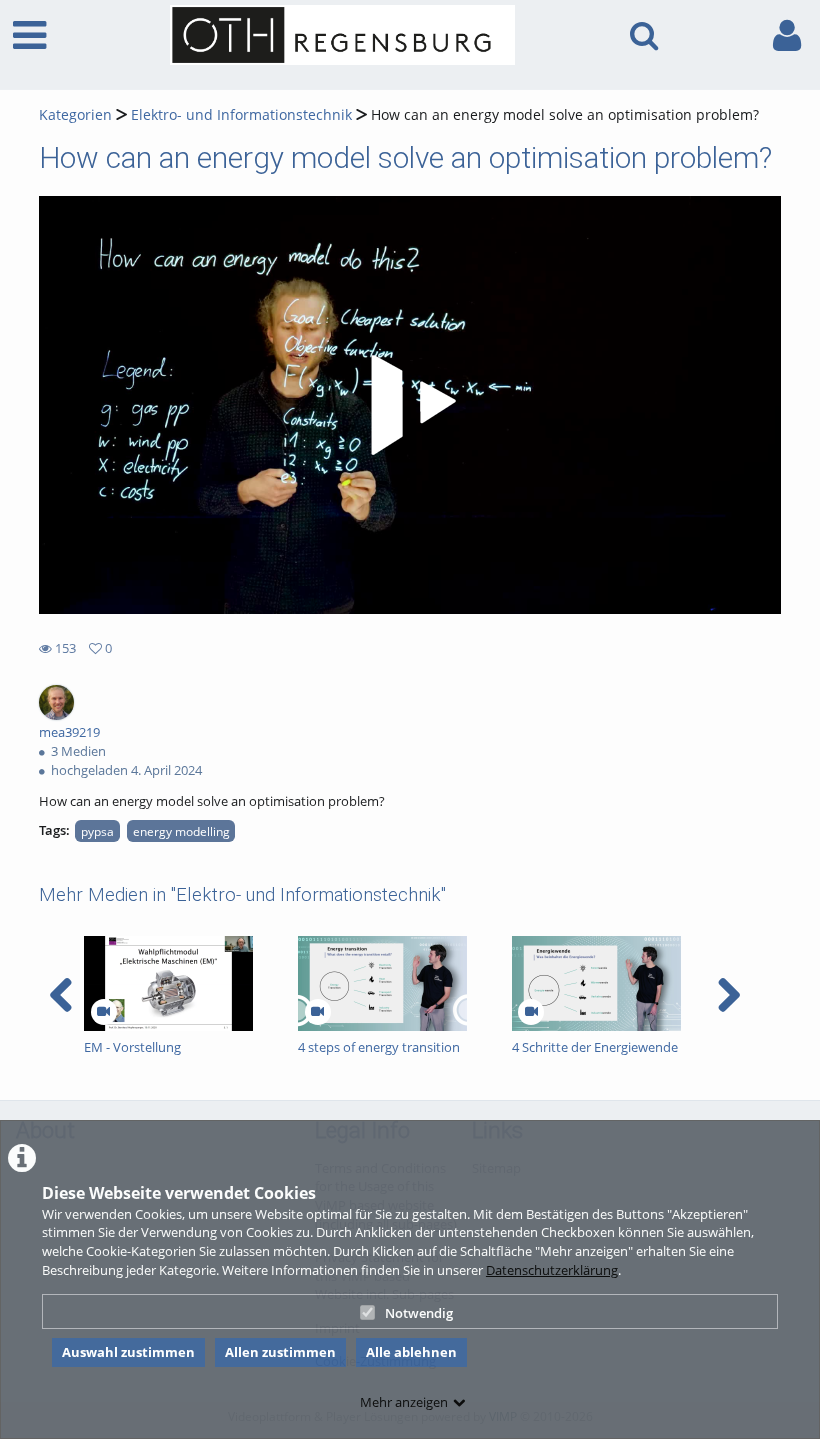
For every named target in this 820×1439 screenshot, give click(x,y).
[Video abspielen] (410, 405)
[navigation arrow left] (61, 995)
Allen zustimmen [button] (280, 1352)
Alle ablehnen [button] (411, 1352)
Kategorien (75, 114)
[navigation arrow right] (728, 995)
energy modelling (181, 831)
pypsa (97, 831)
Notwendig (419, 1313)
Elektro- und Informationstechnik (241, 114)
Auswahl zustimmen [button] (128, 1352)
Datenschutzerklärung (552, 1270)
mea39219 (69, 732)
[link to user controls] (787, 35)
